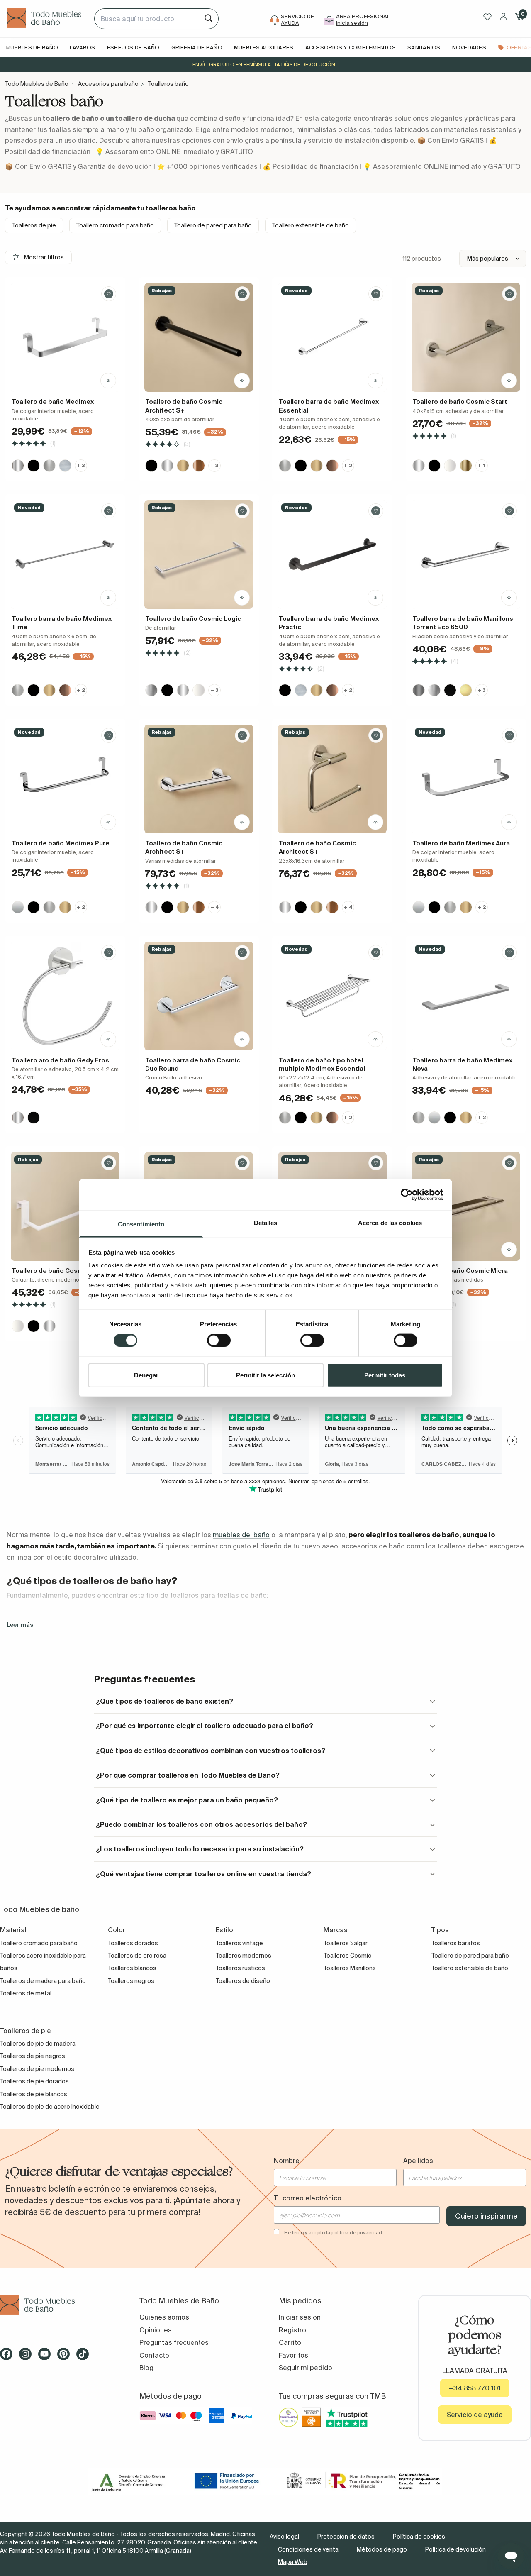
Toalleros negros (131, 1981)
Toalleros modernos (244, 1956)
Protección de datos (346, 2537)
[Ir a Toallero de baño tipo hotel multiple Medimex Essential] (332, 996)
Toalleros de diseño (243, 1981)
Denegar (146, 1375)
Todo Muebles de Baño (37, 84)
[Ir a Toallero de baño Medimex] (65, 337)
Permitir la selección (265, 1375)
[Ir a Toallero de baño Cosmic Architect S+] (199, 337)
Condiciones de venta (308, 2549)
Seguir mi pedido (306, 2368)
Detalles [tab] (266, 1222)
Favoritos (294, 2355)
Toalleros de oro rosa (137, 1956)
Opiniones (156, 2330)
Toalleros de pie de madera (38, 2044)
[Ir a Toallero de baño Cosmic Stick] (65, 1206)
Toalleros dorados (133, 1943)
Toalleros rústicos (240, 1968)
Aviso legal (284, 2537)
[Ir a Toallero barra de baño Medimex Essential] (332, 337)
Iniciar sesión (300, 2317)
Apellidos (418, 2161)
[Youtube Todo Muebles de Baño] (47, 2357)
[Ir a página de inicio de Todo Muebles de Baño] (47, 19)
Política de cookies (419, 2537)
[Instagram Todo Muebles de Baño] (28, 2357)
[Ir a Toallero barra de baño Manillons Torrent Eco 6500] (466, 554)
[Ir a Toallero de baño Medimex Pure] (65, 779)
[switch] (219, 1340)
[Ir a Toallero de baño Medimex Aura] (466, 779)
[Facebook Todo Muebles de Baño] (9, 2357)
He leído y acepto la (333, 2233)
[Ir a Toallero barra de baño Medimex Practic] (332, 554)
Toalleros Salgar (346, 1943)
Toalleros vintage (239, 1943)
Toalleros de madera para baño (43, 1981)
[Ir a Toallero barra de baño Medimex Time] (65, 554)
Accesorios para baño (108, 84)
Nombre (287, 2161)
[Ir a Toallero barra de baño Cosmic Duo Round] (199, 996)
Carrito (290, 2342)
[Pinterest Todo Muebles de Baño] (66, 2357)
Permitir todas (385, 1375)
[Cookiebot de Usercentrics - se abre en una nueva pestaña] (407, 1195)
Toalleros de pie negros (33, 2056)
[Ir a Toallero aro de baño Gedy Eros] (65, 996)
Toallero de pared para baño (213, 225)
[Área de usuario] (503, 17)
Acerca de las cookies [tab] (390, 1222)
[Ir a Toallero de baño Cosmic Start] (466, 337)
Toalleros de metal (26, 1993)
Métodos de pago (382, 2549)
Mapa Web (293, 2562)
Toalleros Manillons (350, 1968)
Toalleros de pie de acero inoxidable (50, 2107)
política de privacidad (357, 2233)
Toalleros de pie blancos (34, 2094)
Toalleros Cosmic (347, 1956)
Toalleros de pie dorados (34, 2081)
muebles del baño (241, 1535)
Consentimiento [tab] (141, 1224)
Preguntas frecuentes (174, 2342)
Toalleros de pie (34, 225)
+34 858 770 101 (475, 2388)
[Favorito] (109, 294)
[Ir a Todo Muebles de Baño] (56, 2305)
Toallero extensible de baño (311, 225)
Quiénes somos (164, 2317)
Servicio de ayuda (475, 2415)
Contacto (154, 2355)
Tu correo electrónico (308, 2198)
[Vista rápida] (108, 381)
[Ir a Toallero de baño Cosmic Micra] (466, 1206)
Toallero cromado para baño (115, 225)
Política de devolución (455, 2549)
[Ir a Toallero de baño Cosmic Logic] (199, 554)
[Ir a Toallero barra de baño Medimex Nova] (466, 996)
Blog (146, 2368)
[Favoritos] (487, 17)
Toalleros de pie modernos (37, 2069)
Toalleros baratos (456, 1943)
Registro (292, 2330)
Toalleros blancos (132, 1968)
